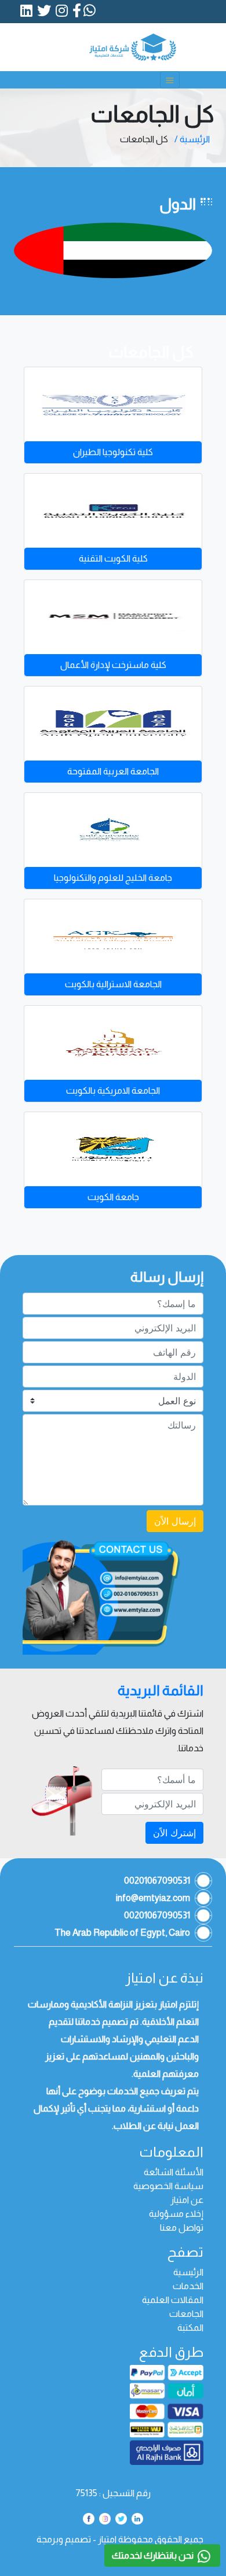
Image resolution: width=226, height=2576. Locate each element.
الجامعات (186, 2314)
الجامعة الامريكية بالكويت (113, 1090)
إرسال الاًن (175, 1521)
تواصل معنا (182, 2228)
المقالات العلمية (173, 2300)
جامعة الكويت (113, 1197)
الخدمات (188, 2286)
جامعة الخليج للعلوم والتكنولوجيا (113, 878)
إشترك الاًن (174, 1833)
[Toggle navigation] (170, 80)
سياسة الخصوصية (168, 2186)
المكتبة (190, 2328)
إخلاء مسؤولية (176, 2214)
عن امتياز (187, 2200)
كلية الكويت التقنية (113, 558)
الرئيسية (188, 2272)
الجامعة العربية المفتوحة (113, 771)
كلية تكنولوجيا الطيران (113, 452)
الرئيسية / (192, 139)
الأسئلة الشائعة (174, 2172)
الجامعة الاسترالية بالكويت (113, 984)
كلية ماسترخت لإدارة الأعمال (113, 665)
